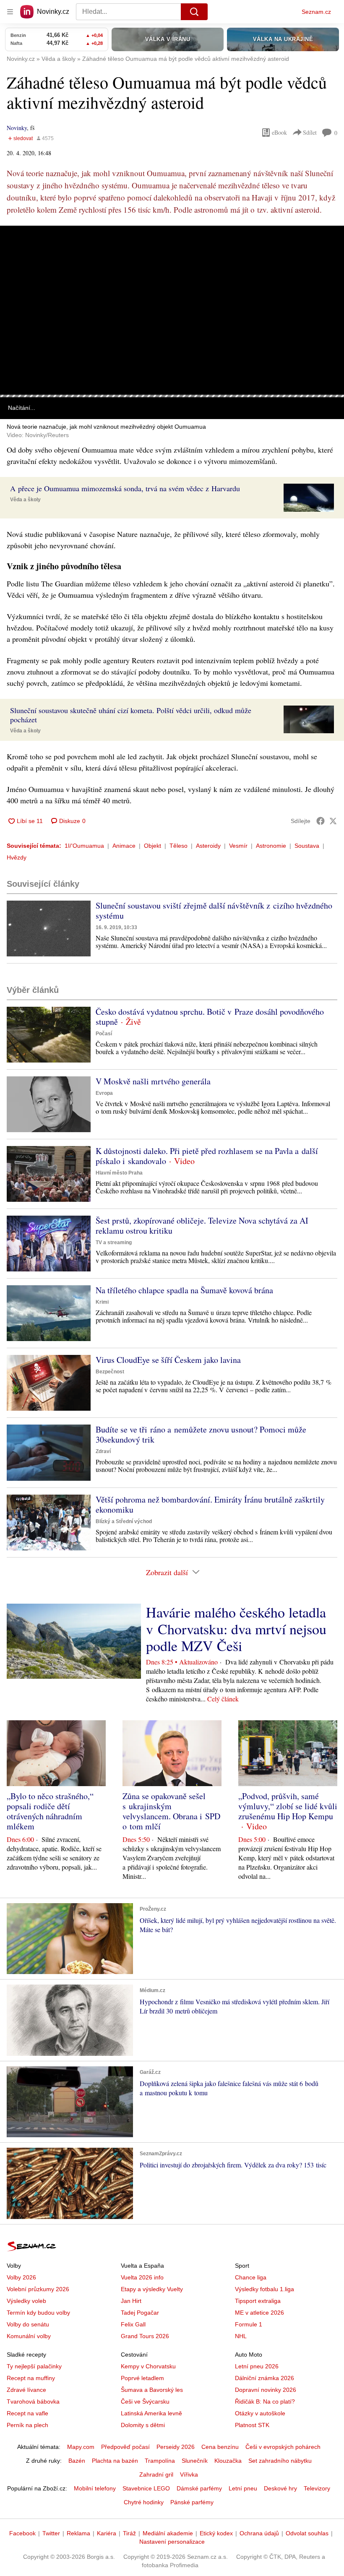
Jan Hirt (131, 2301)
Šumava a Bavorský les (152, 2390)
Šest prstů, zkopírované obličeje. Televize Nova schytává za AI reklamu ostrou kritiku (202, 1225)
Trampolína (160, 2461)
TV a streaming (114, 1242)
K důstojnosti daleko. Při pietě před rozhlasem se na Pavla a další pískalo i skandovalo (207, 1156)
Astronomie (271, 846)
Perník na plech (27, 2425)
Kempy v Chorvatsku (148, 2366)
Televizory (317, 2488)
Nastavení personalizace (172, 2542)
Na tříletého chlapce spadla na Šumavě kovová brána (184, 1290)
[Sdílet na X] (333, 821)
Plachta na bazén (115, 2461)
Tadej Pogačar (140, 2313)
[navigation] (10, 12)
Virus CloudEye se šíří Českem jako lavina (168, 1360)
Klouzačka (228, 2461)
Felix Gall (133, 2324)
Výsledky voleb (26, 2301)
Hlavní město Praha (119, 1173)
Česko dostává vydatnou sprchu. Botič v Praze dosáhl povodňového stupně (210, 1017)
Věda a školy (25, 500)
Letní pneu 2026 (257, 2366)
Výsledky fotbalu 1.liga (265, 2289)
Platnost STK (252, 2425)
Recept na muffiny (31, 2378)
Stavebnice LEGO (146, 2488)
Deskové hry (280, 2488)
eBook (279, 132)
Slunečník (195, 2461)
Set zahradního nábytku (280, 2461)
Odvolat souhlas (307, 2533)
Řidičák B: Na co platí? (265, 2401)
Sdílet (310, 132)
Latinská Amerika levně (151, 2413)
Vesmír (238, 846)
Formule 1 (249, 2324)
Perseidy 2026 (176, 2447)
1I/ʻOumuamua (84, 846)
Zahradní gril (156, 2474)
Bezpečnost (110, 1372)
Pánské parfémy (192, 2502)
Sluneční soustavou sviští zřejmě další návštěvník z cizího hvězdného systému (214, 910)
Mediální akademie (168, 2533)
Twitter (51, 2533)
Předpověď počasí (125, 2447)
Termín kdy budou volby (38, 2313)
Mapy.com (81, 2447)
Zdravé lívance (26, 2390)
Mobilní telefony (95, 2488)
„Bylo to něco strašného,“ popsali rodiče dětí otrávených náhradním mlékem (50, 1811)
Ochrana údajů (259, 2533)
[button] (172, 310)
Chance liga (251, 2277)
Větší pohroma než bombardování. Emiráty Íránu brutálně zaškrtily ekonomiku (210, 1504)
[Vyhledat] (194, 12)
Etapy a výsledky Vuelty (152, 2289)
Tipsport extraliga (258, 2301)
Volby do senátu (28, 2324)
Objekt (152, 846)
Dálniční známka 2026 (265, 2378)
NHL (241, 2336)
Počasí (104, 1034)
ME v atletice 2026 (259, 2313)
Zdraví (103, 1451)
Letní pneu (243, 2488)
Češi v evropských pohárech (283, 2447)
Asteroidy (208, 846)
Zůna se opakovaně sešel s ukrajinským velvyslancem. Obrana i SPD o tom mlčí (171, 1811)
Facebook (22, 2533)
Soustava (307, 846)
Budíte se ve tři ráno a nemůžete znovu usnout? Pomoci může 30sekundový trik (201, 1434)
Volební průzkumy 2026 (38, 2289)
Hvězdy (17, 857)
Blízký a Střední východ (124, 1521)
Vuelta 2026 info (142, 2277)
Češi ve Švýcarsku (145, 2401)
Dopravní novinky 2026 (266, 2390)
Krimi (102, 1302)
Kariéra (107, 2533)
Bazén (77, 2461)
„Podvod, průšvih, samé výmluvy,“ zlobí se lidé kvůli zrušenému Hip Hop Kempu (288, 1806)
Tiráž (129, 2533)
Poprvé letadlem (142, 2378)
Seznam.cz (316, 12)
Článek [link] (17, 250)
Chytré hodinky (144, 2502)
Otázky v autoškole (260, 2413)
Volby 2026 (21, 2277)
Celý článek (223, 1699)
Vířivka (189, 2474)
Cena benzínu (220, 2447)
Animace (124, 846)
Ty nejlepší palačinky (34, 2366)
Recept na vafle (27, 2413)
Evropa (104, 1093)
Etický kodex (216, 2533)
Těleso (179, 846)
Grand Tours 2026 (145, 2336)
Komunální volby (29, 2336)
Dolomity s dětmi (143, 2425)
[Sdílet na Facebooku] (321, 821)
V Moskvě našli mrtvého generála (153, 1081)
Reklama (78, 2533)
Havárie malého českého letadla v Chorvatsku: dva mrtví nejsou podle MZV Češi (236, 1629)
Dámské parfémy (199, 2488)
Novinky (17, 128)
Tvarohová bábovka (33, 2401)
